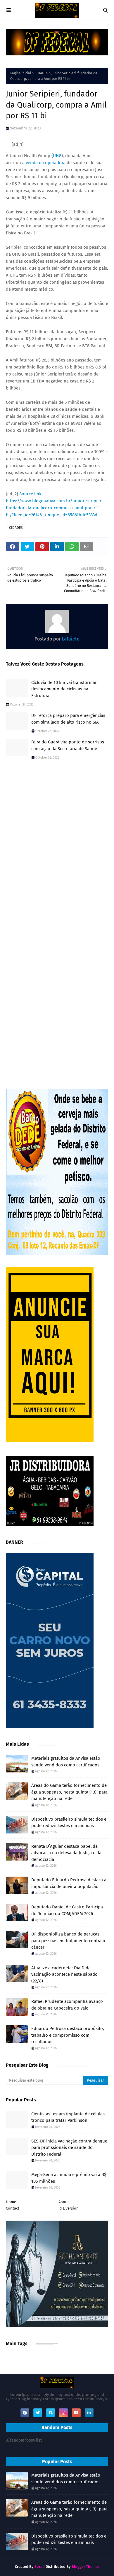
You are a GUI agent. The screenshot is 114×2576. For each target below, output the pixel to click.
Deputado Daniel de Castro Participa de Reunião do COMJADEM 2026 (67, 1910)
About (64, 2202)
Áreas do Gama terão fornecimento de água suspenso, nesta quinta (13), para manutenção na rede (69, 1792)
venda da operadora (46, 163)
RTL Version (69, 2208)
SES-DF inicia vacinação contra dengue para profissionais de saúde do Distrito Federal (69, 2148)
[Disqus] (57, 847)
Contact (13, 2208)
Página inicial (21, 73)
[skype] (51, 2413)
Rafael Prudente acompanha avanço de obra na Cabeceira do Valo (67, 2005)
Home (11, 2202)
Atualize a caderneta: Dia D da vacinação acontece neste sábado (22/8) (64, 1974)
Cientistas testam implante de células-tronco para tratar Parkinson (69, 2117)
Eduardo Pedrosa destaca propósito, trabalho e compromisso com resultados (68, 2035)
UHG (57, 156)
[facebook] (25, 2413)
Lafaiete (70, 639)
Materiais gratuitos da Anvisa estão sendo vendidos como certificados (66, 1762)
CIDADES (41, 73)
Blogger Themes (85, 2567)
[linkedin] (89, 2413)
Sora (38, 2567)
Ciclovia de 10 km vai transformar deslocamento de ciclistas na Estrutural (64, 689)
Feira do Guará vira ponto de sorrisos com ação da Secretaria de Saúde (68, 745)
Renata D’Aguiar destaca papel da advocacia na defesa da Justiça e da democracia (66, 1853)
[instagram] (63, 2413)
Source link (30, 494)
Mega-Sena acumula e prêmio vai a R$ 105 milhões (69, 2178)
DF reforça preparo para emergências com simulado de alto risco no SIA (68, 719)
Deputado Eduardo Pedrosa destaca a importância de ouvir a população (69, 1883)
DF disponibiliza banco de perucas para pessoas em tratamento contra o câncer (68, 1941)
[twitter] (38, 2413)
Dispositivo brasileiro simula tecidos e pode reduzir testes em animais (69, 1823)
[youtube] (76, 2413)
